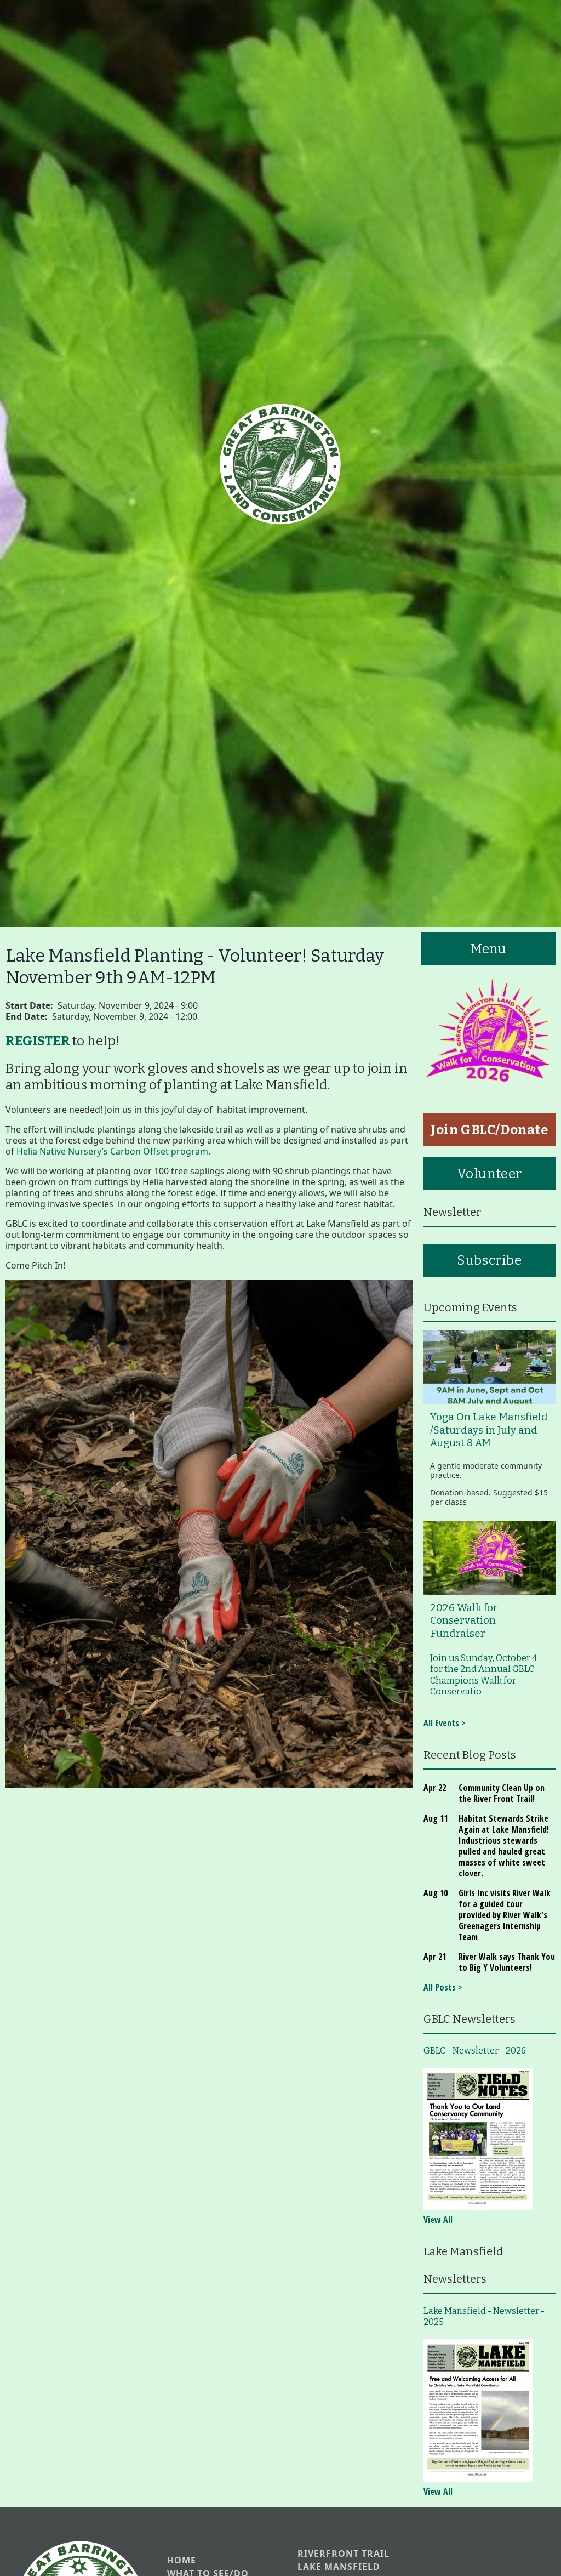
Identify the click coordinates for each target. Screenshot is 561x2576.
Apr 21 (435, 1957)
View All (438, 2220)
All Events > (444, 1723)
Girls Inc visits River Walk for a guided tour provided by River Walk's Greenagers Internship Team (505, 1915)
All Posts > (443, 1987)
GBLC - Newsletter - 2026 (475, 2051)
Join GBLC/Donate (490, 1130)
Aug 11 (436, 1818)
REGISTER (38, 1041)
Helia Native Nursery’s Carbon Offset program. (113, 1151)
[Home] (280, 464)
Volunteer (490, 1174)
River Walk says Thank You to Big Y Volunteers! (507, 1962)
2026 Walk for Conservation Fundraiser (464, 1621)
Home (182, 2560)
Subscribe (489, 1260)
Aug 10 (436, 1893)
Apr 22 (435, 1788)
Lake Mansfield (339, 2567)
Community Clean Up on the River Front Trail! (502, 1793)
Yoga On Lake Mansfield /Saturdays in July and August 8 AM (489, 1430)
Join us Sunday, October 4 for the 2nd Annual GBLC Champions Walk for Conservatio (483, 1675)
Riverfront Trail (344, 2554)
